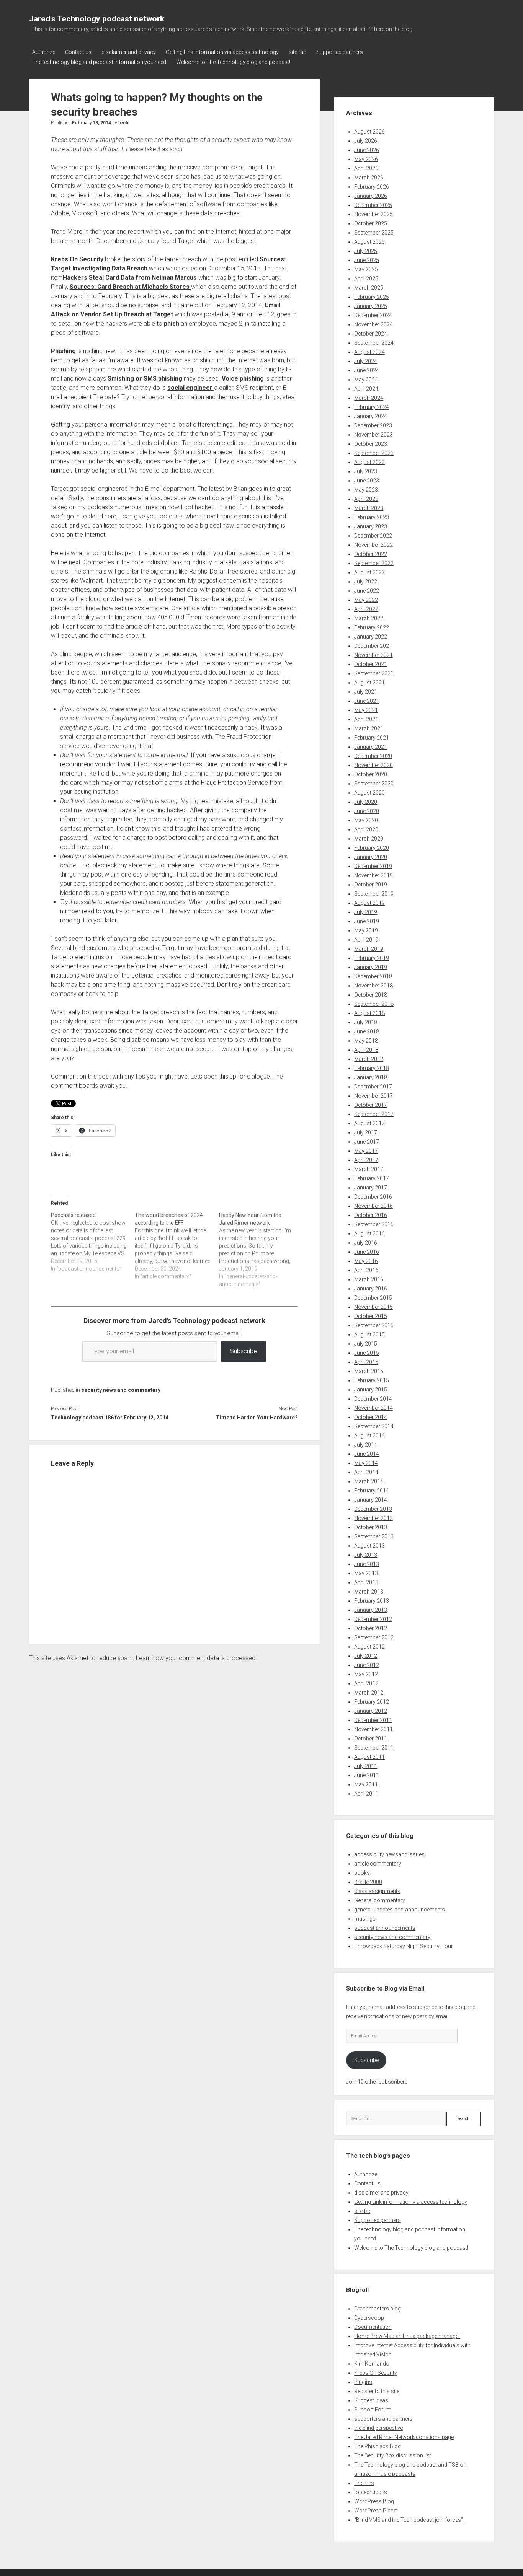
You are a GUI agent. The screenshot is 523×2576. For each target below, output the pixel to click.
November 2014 (373, 1408)
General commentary (380, 1900)
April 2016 (366, 1270)
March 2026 (369, 178)
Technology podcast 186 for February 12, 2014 (110, 1418)
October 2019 (371, 885)
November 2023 (373, 435)
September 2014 (374, 1426)
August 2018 (369, 1013)
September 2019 (374, 894)
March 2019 (369, 949)
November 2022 (373, 545)
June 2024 (367, 370)
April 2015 (366, 1362)
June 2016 (367, 1252)
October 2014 (371, 1417)
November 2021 (373, 655)
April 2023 (366, 499)
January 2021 (371, 747)
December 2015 (373, 1298)
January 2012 (371, 1711)
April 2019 (366, 940)
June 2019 (367, 921)
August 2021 (369, 683)
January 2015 (371, 1390)
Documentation (373, 2327)
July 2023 (366, 471)
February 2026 (372, 187)
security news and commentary (121, 1390)
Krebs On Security (78, 259)
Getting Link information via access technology (222, 52)
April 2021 (366, 719)
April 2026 (366, 168)
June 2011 (367, 1775)
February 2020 (372, 848)
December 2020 (373, 756)
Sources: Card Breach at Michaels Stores (130, 287)
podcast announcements (385, 1928)
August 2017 (369, 1123)
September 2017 (374, 1114)
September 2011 (374, 1748)
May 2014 (366, 1463)
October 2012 (371, 1628)
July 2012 (366, 1656)
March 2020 (369, 839)
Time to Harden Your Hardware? (257, 1418)
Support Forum (373, 2410)
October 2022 (371, 554)
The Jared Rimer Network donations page (404, 2437)
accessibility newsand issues (389, 1854)
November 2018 (373, 986)
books (362, 1873)
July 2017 (366, 1132)
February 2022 (372, 627)
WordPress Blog (374, 2501)
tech (123, 123)
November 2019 (373, 875)
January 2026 (371, 196)
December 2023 (373, 425)
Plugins (363, 2382)
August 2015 (369, 1334)
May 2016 (366, 1261)
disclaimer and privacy (129, 52)
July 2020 (366, 802)
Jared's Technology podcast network (97, 19)
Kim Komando (372, 2364)
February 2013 (372, 1601)
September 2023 (374, 453)
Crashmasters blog (378, 2309)
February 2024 (372, 407)
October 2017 (371, 1105)
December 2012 (373, 1619)
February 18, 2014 (92, 123)
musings (365, 1919)
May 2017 (366, 1151)
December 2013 (373, 1509)
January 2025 (371, 306)
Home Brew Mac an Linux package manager (407, 2336)
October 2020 (371, 774)
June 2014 (367, 1454)
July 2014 (366, 1445)
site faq (297, 52)
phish (172, 323)
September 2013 (374, 1536)
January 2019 (371, 967)
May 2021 (366, 710)
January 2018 (371, 1077)
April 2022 (366, 609)
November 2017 (373, 1096)
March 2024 (369, 398)
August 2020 (369, 793)
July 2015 (366, 1344)
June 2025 (367, 260)
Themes (364, 2483)
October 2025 (371, 223)
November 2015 (373, 1307)
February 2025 (372, 297)
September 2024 (374, 343)
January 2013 (371, 1610)
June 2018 (367, 1031)
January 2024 (371, 416)
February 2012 (372, 1702)
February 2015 (372, 1380)
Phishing (64, 351)
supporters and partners (383, 2419)
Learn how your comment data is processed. (196, 1658)
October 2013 (371, 1527)
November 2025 (373, 214)
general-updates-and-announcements (400, 1910)
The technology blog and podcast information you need (99, 62)
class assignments (377, 1891)
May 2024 (366, 380)
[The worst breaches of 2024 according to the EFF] (177, 1246)
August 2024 (369, 352)
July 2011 (366, 1766)
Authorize (44, 52)
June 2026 (367, 150)
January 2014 (371, 1500)
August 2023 (369, 462)
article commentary (378, 1864)
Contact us (78, 52)
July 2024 (366, 361)
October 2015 (371, 1316)
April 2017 (366, 1160)
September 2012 (374, 1637)
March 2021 (369, 728)
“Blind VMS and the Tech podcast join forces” (409, 2520)
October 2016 (371, 1215)
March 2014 (369, 1481)
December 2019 (373, 866)
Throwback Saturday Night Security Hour (404, 1946)
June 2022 (367, 591)
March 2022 (369, 618)
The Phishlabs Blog (378, 2446)
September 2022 (374, 563)
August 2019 (369, 903)
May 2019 (366, 930)
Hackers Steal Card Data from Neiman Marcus (131, 278)
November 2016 (373, 1206)
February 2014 (372, 1491)
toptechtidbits (371, 2492)
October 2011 (371, 1739)
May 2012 (366, 1674)
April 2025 (366, 279)
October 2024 (371, 334)
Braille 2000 (368, 1882)
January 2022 (371, 637)
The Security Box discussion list (393, 2455)
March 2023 (369, 508)
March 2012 (369, 1693)
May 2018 (366, 1041)
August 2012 (369, 1647)
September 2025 (374, 233)
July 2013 (366, 1555)
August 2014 (369, 1435)
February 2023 (372, 517)
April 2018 (366, 1050)
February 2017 (372, 1178)
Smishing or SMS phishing (146, 379)
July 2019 (366, 912)
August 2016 (369, 1233)
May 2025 (366, 269)
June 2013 (367, 1564)
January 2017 (371, 1188)
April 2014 (366, 1472)
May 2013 (366, 1573)
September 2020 (374, 784)
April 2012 (366, 1683)
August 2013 (369, 1546)
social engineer (191, 388)
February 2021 (372, 738)
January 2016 (371, 1289)
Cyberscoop (369, 2318)
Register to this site (377, 2391)
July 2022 (366, 582)
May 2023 (366, 490)
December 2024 (373, 315)
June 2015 (367, 1353)
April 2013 (366, 1582)
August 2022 (369, 572)
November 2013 (373, 1518)
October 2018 (371, 995)
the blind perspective (378, 2428)
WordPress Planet (376, 2511)
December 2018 (373, 976)
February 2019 (372, 958)
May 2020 (366, 820)
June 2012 (367, 1665)
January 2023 (371, 526)
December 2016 (373, 1197)
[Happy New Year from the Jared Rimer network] (261, 1250)
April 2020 (366, 829)
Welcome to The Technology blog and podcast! (233, 62)
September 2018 (374, 1004)
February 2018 (372, 1068)
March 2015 (369, 1371)
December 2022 (373, 536)
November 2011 (373, 1729)
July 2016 (366, 1243)
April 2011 (366, 1794)
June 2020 (367, 811)
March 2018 (369, 1059)
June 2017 (367, 1142)
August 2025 (369, 242)
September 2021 (374, 673)
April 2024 (366, 389)
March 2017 (369, 1169)
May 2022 (366, 600)
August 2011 (369, 1757)
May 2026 (366, 159)
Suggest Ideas (371, 2400)
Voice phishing (244, 379)
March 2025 (369, 288)
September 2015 (374, 1325)
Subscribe (244, 1351)
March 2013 (369, 1592)
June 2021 (367, 701)
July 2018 (366, 1022)
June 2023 (367, 481)
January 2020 (371, 857)
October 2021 (371, 664)
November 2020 (373, 765)
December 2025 (373, 205)
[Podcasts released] (93, 1242)
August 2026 (369, 132)
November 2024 (373, 324)
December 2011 (373, 1720)
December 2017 (373, 1087)
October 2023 (371, 444)
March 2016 (369, 1279)
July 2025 (366, 251)
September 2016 (374, 1224)
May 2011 (366, 1784)
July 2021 (366, 692)
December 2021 (373, 646)
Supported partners (340, 52)
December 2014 (373, 1399)
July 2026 (366, 141)
